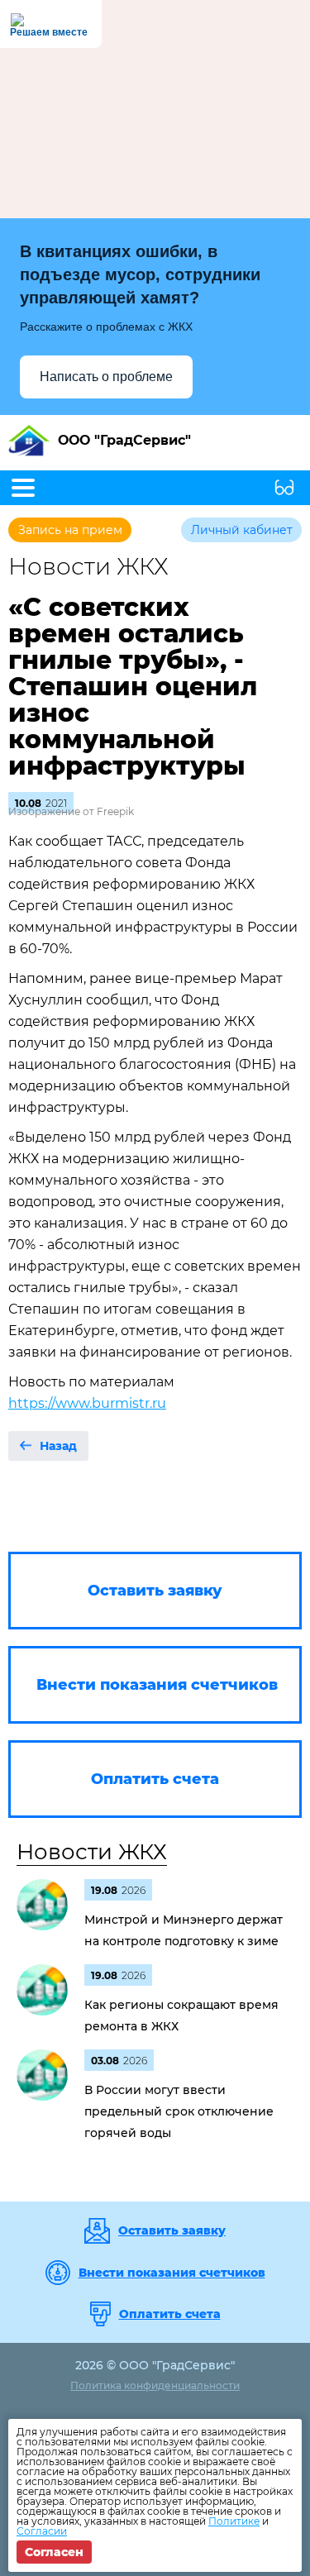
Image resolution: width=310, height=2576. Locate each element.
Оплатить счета (170, 2314)
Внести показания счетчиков (172, 2273)
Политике (234, 2521)
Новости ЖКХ (92, 1852)
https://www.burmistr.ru (87, 1403)
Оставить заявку (172, 2230)
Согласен (54, 2552)
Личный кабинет (242, 530)
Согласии (42, 2531)
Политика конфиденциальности (155, 2385)
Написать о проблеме (106, 377)
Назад (58, 1446)
